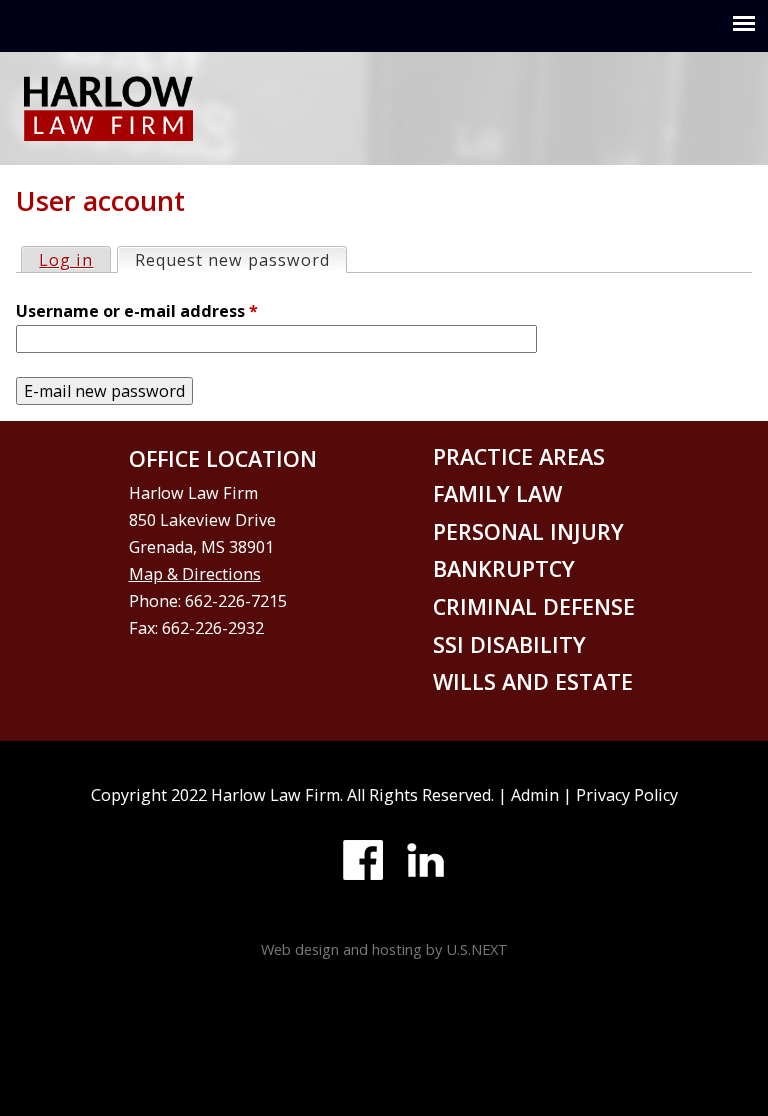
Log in (66, 260)
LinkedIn (425, 860)
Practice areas (519, 456)
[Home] (109, 126)
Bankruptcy (504, 568)
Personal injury (528, 531)
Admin (535, 795)
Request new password (240, 260)
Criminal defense (534, 606)
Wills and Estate (533, 681)
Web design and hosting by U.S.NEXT (384, 949)
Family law (497, 493)
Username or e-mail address (137, 311)
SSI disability (509, 644)
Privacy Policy (627, 795)
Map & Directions (195, 574)
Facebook (363, 860)
